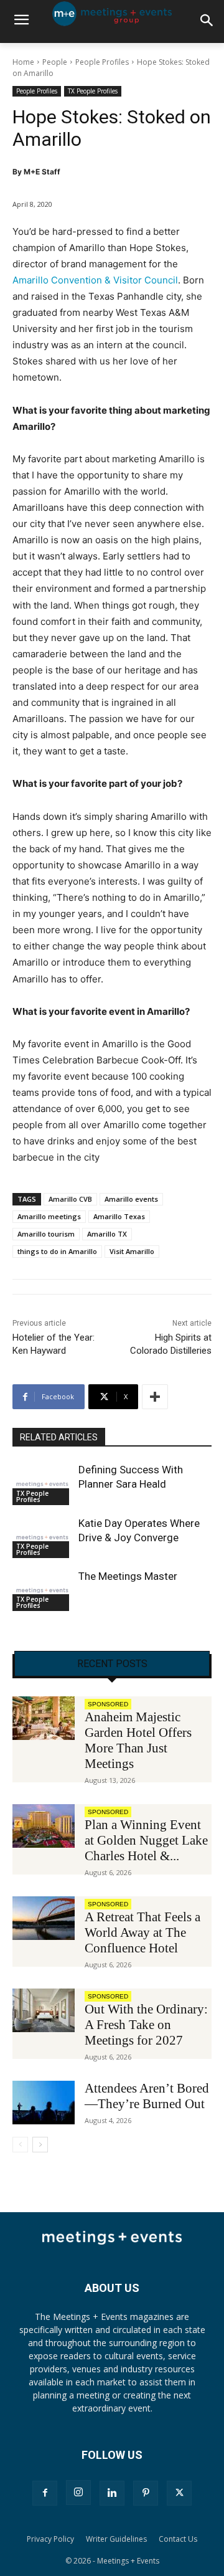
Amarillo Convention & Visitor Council (95, 280)
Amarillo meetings (49, 1216)
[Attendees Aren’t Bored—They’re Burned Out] (44, 2103)
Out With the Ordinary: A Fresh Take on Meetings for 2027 (146, 2025)
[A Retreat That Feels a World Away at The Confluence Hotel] (44, 1918)
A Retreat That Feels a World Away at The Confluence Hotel (142, 1932)
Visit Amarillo (132, 1251)
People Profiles (102, 62)
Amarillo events (131, 1199)
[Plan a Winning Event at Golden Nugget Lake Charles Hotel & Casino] (44, 1826)
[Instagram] (78, 2493)
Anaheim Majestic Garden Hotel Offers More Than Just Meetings (138, 1740)
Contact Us (178, 2539)
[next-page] (40, 2145)
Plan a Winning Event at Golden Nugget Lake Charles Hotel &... (146, 1840)
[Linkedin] (112, 2493)
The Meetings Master (128, 1576)
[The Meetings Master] (42, 1590)
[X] (179, 2493)
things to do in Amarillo (57, 1251)
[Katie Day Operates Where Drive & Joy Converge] (42, 1537)
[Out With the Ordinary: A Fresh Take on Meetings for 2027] (44, 2010)
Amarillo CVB (70, 1199)
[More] (155, 1397)
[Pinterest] (146, 2493)
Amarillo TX (107, 1234)
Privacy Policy (50, 2539)
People (55, 62)
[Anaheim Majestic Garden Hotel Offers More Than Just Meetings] (44, 1718)
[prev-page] (20, 2145)
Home (23, 62)
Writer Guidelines (116, 2539)
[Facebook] (45, 2493)
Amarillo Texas (119, 1216)
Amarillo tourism (46, 1234)
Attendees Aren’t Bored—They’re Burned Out (147, 2096)
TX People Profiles (93, 91)
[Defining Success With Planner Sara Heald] (42, 1484)
